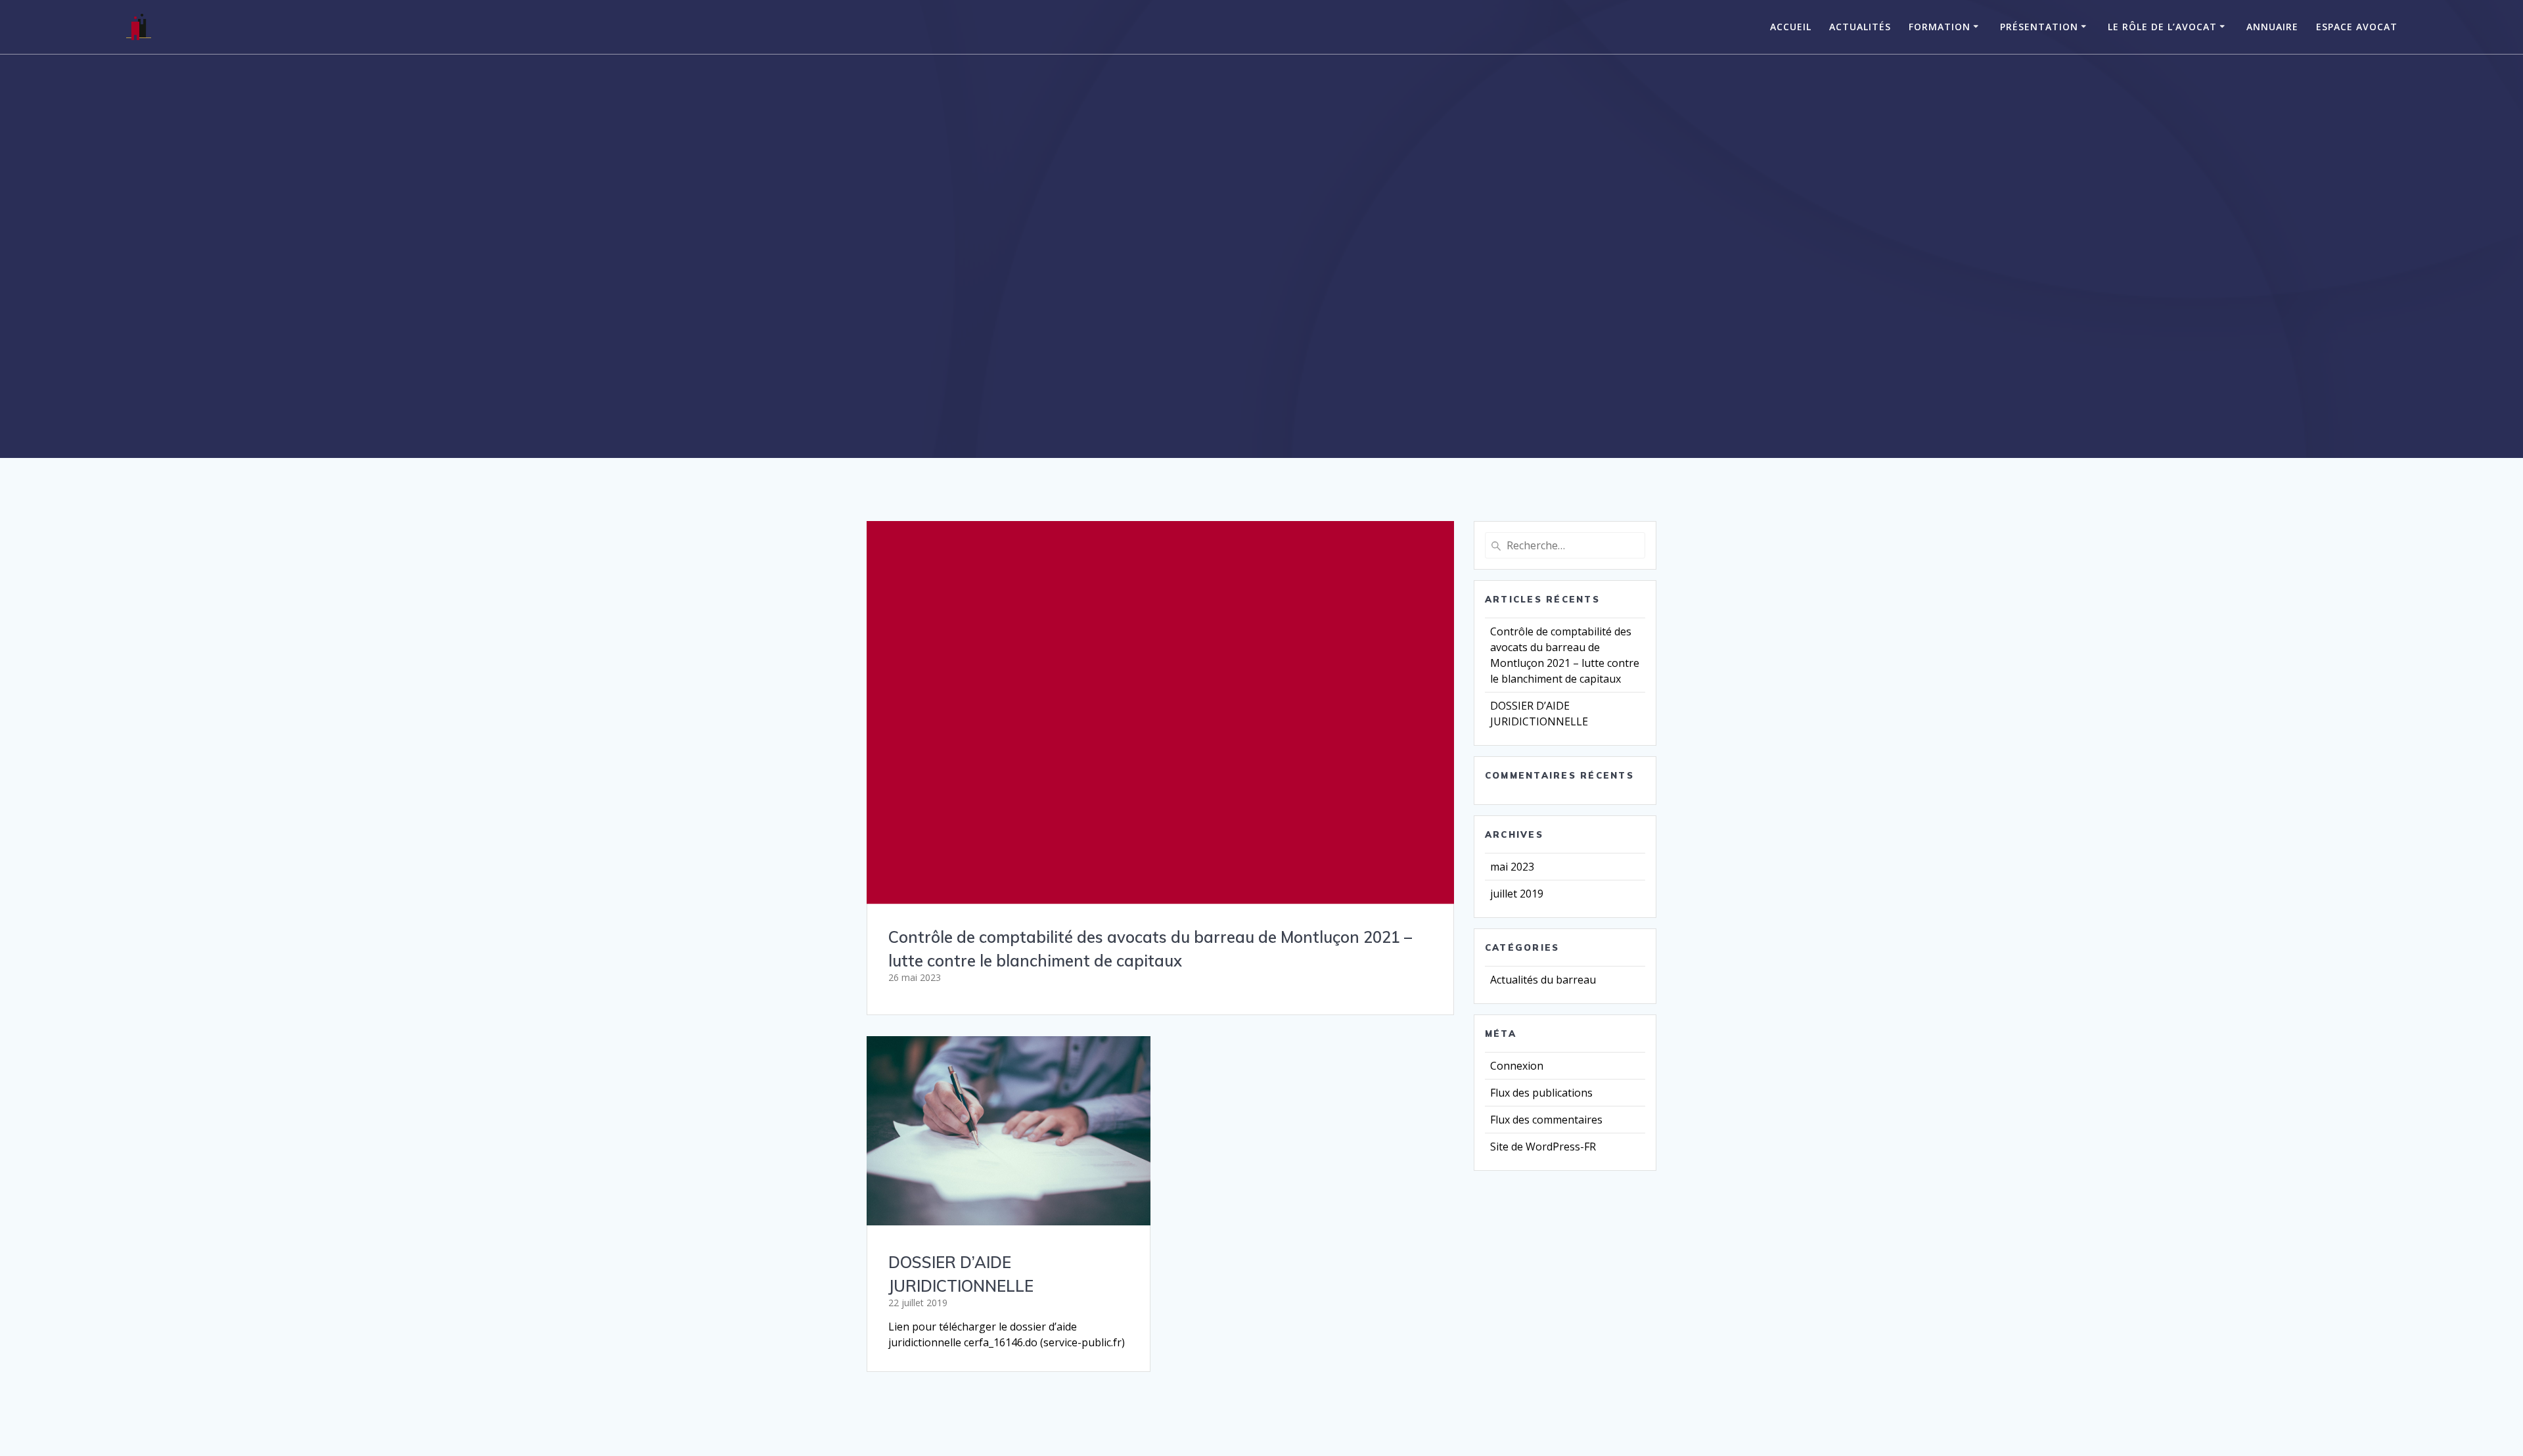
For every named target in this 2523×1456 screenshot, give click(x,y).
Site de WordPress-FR (1543, 1147)
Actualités (1860, 27)
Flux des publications (1541, 1093)
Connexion (1517, 1066)
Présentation (2039, 27)
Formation (1940, 27)
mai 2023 (1512, 867)
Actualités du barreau (1543, 980)
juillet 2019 (1517, 894)
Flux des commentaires (1546, 1120)
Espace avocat (2357, 27)
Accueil (1791, 27)
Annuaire (2272, 27)
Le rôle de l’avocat (2162, 27)
